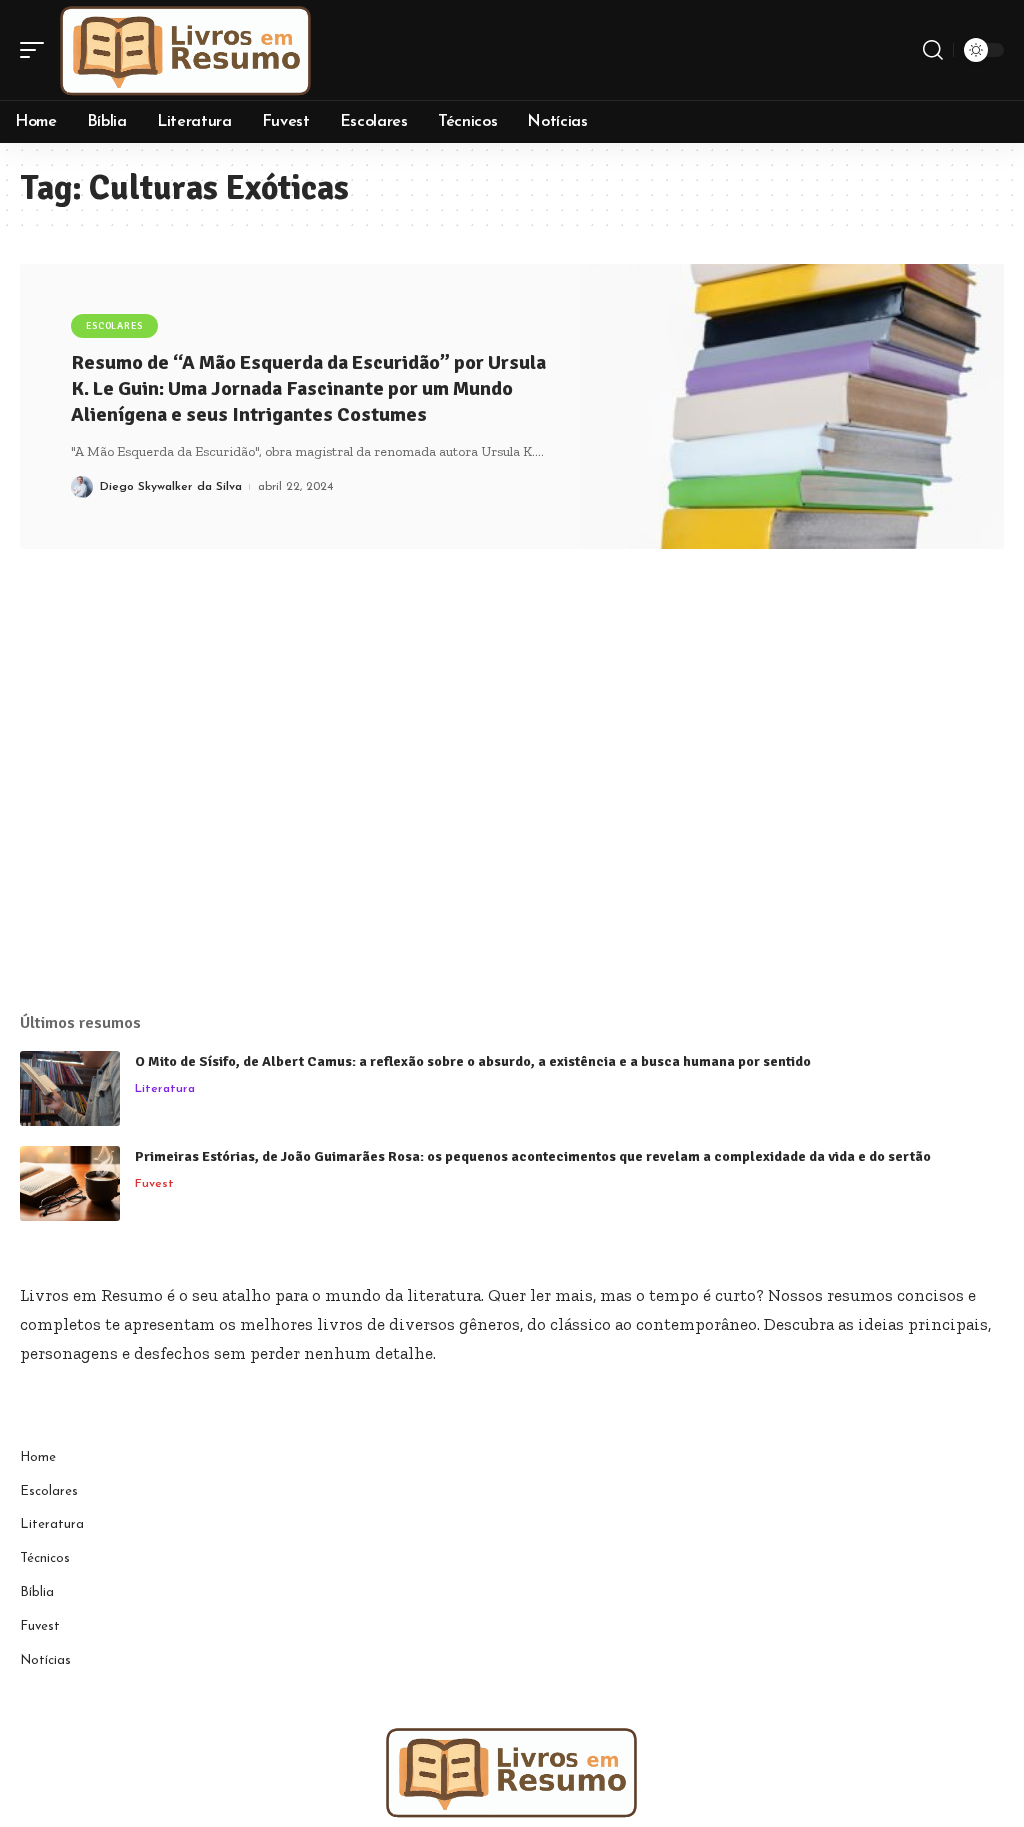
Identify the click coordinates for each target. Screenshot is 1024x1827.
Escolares (114, 326)
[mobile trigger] (37, 50)
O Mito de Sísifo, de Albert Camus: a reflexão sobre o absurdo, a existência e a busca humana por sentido (473, 1061)
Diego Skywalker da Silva (171, 487)
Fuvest (154, 1184)
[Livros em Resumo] (186, 50)
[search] (933, 50)
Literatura (165, 1089)
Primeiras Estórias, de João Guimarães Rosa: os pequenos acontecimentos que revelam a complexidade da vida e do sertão (533, 1156)
